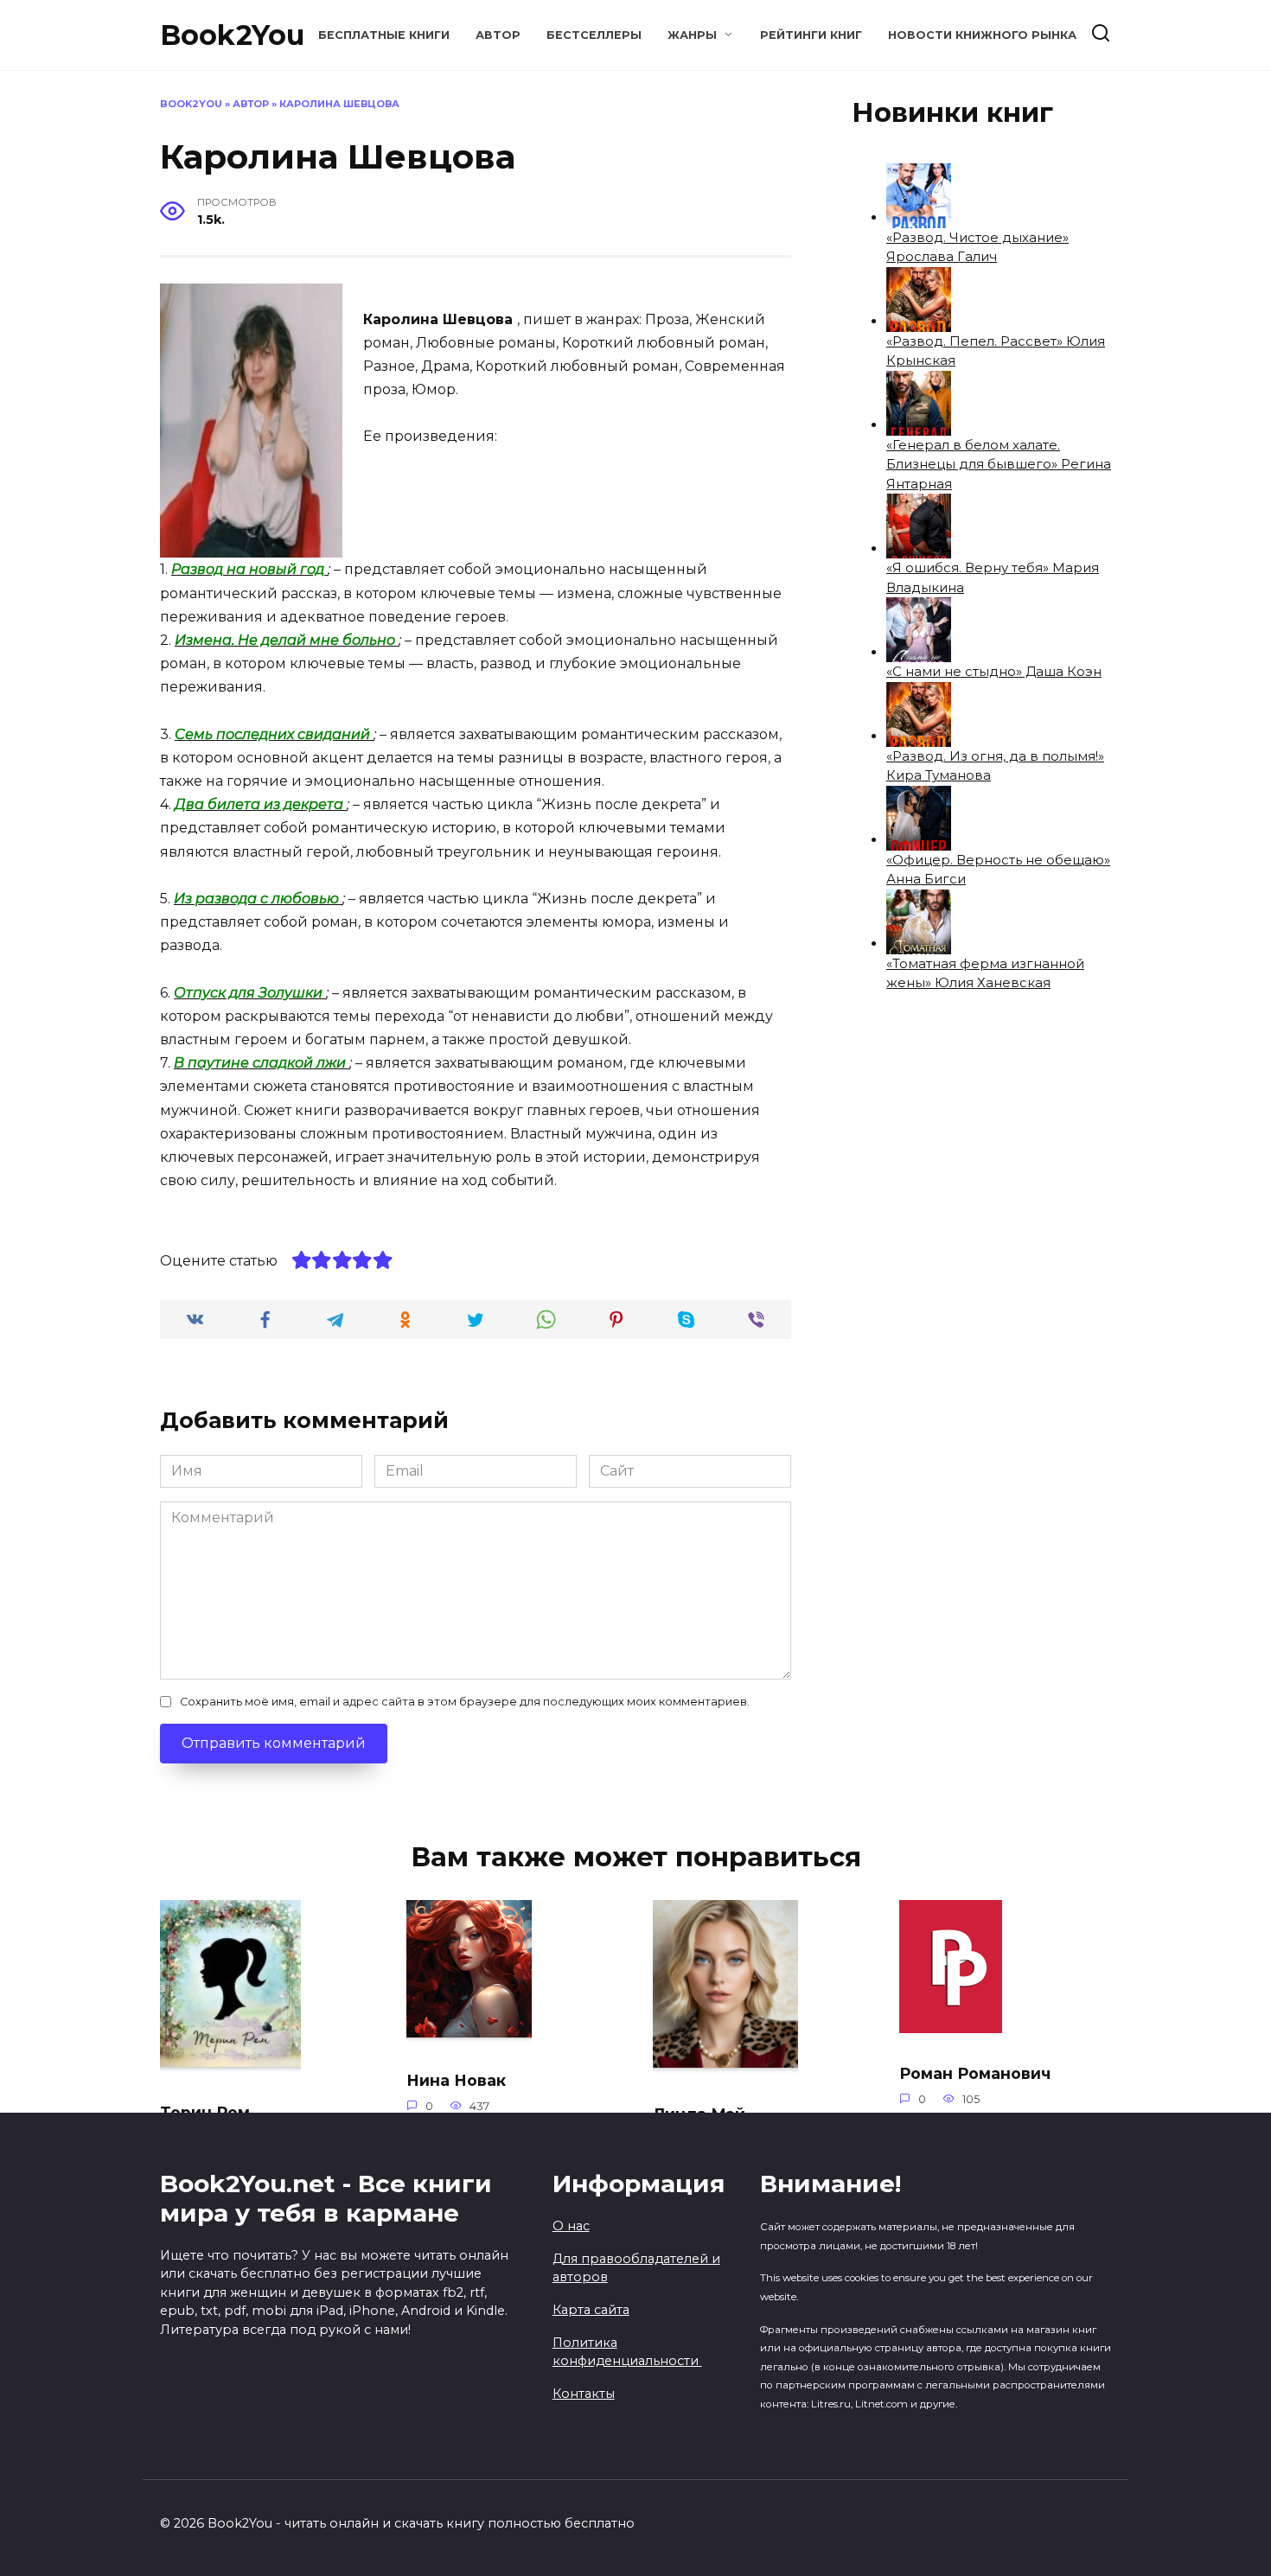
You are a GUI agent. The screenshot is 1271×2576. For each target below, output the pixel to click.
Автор (498, 35)
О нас (571, 2226)
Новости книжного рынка (982, 35)
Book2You (232, 35)
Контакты (584, 2394)
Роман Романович (975, 2073)
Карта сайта (591, 2310)
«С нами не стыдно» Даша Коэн (994, 671)
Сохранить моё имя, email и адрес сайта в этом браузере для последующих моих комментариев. (465, 1702)
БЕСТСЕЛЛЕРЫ (594, 35)
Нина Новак (456, 2080)
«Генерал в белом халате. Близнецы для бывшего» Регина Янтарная (999, 464)
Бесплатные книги (384, 35)
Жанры (692, 35)
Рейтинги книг (811, 35)
